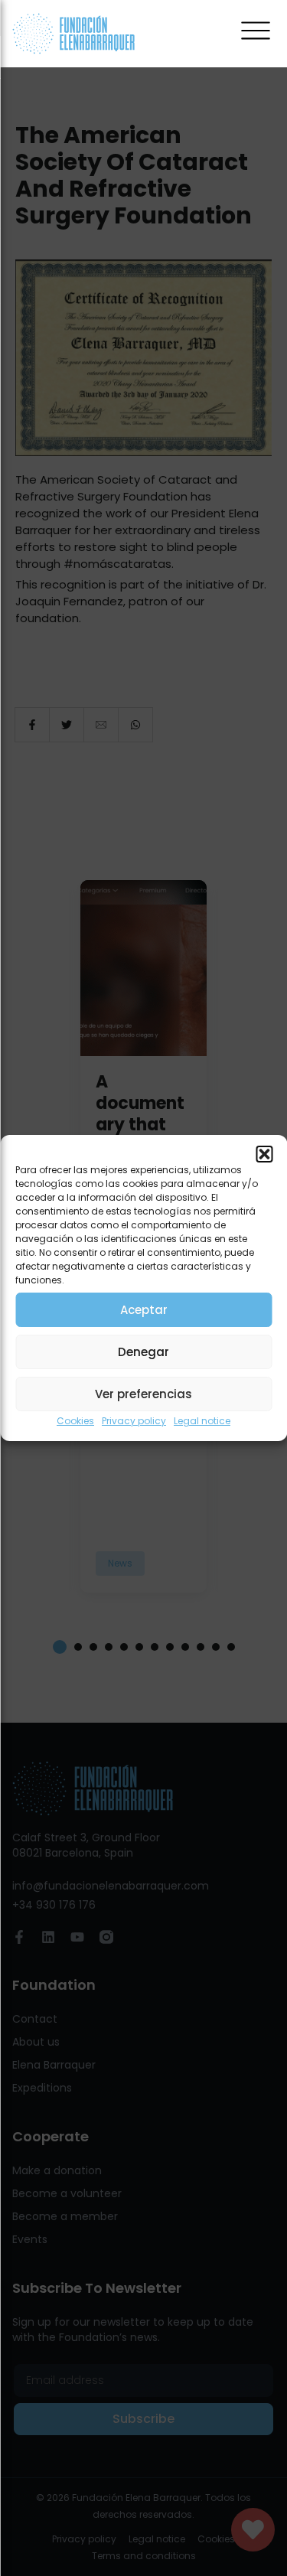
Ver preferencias (143, 1394)
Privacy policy (134, 1421)
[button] (264, 1154)
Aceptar (144, 1310)
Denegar (143, 1352)
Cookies (75, 1421)
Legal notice (202, 1421)
